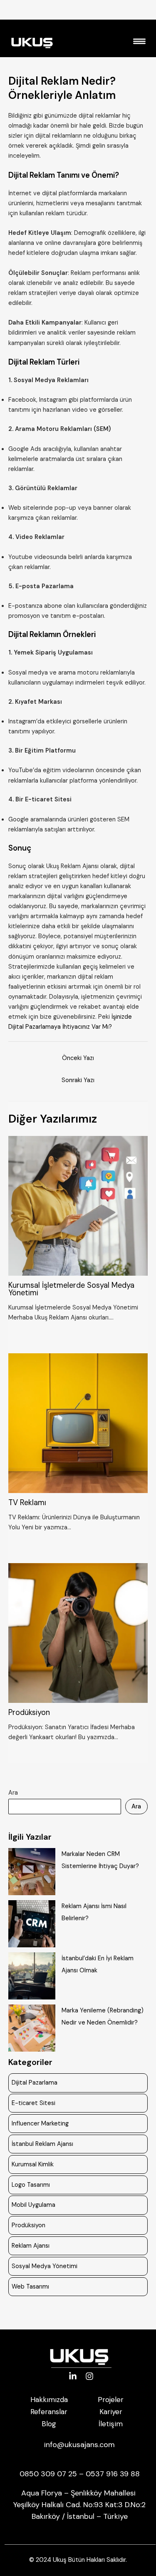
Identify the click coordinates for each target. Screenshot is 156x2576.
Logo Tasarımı (31, 2185)
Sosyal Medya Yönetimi (45, 2266)
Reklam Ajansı (31, 2246)
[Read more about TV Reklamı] (78, 1423)
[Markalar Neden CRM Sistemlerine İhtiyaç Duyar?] (32, 1872)
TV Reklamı (27, 1503)
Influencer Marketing (40, 2124)
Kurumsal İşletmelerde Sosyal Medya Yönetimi (71, 1289)
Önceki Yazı (78, 1058)
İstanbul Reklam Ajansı (42, 2144)
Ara (13, 1793)
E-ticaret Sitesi (33, 2103)
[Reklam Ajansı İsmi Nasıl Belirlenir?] (32, 1924)
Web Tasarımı (30, 2287)
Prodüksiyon (29, 1712)
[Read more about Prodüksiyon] (78, 1633)
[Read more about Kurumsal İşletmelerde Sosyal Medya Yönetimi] (78, 1205)
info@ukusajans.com (79, 2445)
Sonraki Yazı (78, 1080)
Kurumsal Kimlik (33, 2164)
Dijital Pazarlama (35, 2083)
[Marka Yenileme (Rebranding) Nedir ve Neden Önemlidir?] (32, 2028)
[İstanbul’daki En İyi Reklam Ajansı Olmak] (32, 1976)
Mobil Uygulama (33, 2205)
